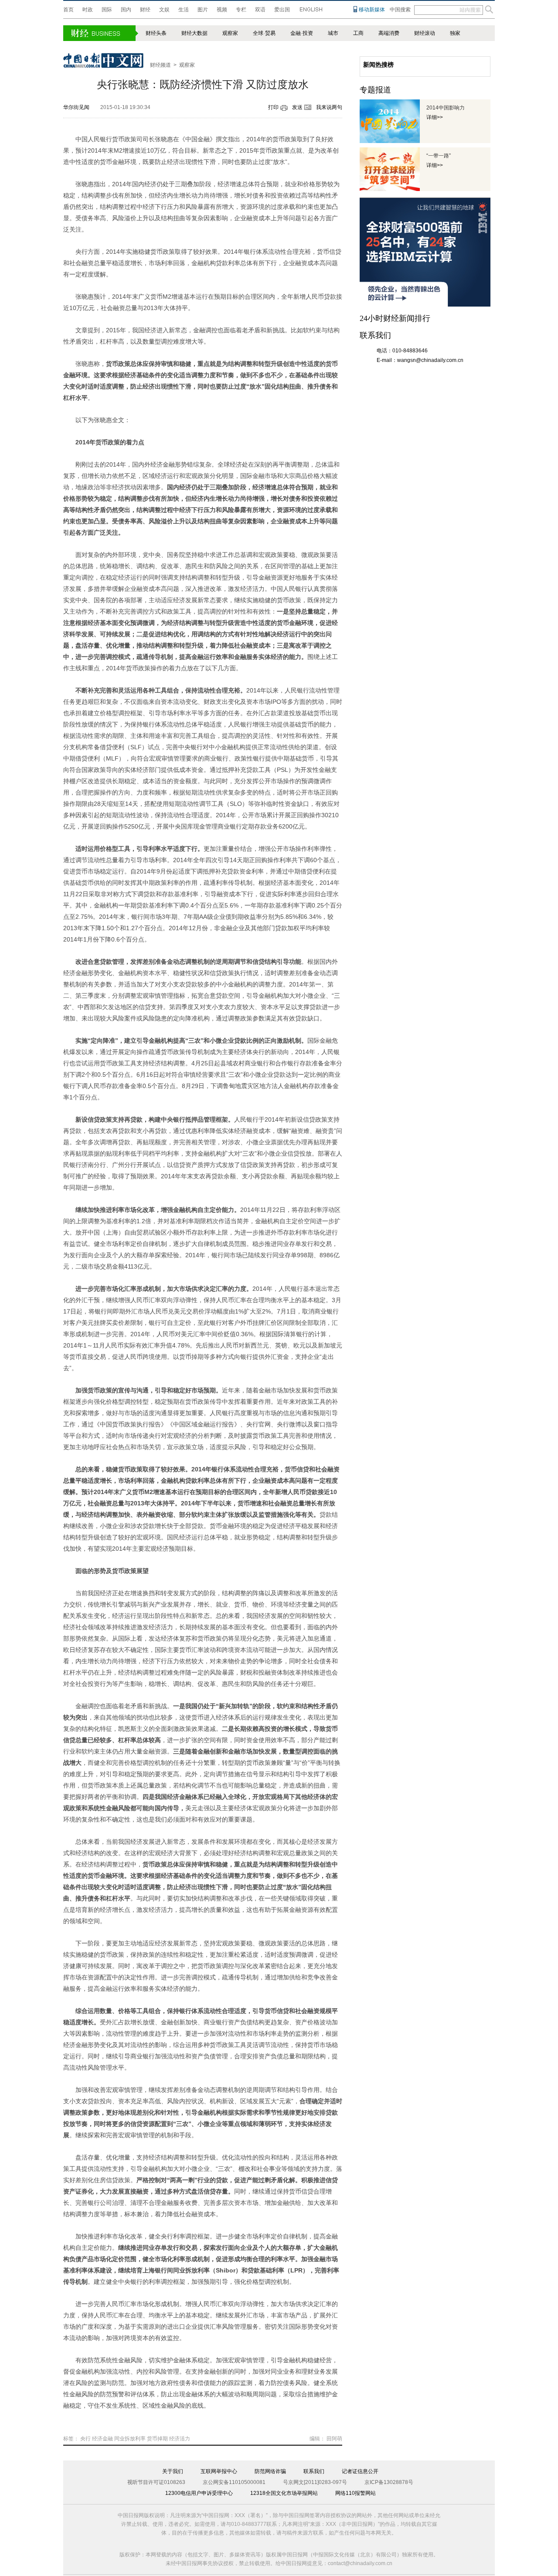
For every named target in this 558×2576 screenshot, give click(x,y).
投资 (308, 33)
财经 (145, 10)
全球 (258, 33)
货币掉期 (157, 2439)
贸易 (270, 33)
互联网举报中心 (219, 2471)
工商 (358, 33)
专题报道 (375, 90)
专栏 (241, 10)
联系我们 (314, 2471)
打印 (273, 107)
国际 (107, 10)
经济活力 (180, 2439)
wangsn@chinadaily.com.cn (430, 360)
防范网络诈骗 (270, 2471)
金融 (296, 33)
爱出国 (282, 10)
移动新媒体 (372, 10)
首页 (68, 10)
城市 (333, 33)
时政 (88, 10)
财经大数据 (194, 33)
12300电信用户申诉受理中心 (199, 2493)
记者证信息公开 (360, 2471)
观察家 (230, 33)
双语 (260, 10)
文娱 (164, 10)
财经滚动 (425, 33)
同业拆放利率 (130, 2439)
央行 (85, 2439)
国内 (126, 10)
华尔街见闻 (76, 107)
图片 (203, 10)
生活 (184, 10)
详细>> (435, 117)
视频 (222, 10)
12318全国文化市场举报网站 (284, 2493)
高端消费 (389, 33)
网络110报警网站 (356, 2493)
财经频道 (160, 65)
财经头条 (156, 33)
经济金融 (102, 2439)
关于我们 (173, 2471)
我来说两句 (329, 107)
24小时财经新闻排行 (395, 318)
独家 (455, 33)
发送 (297, 107)
